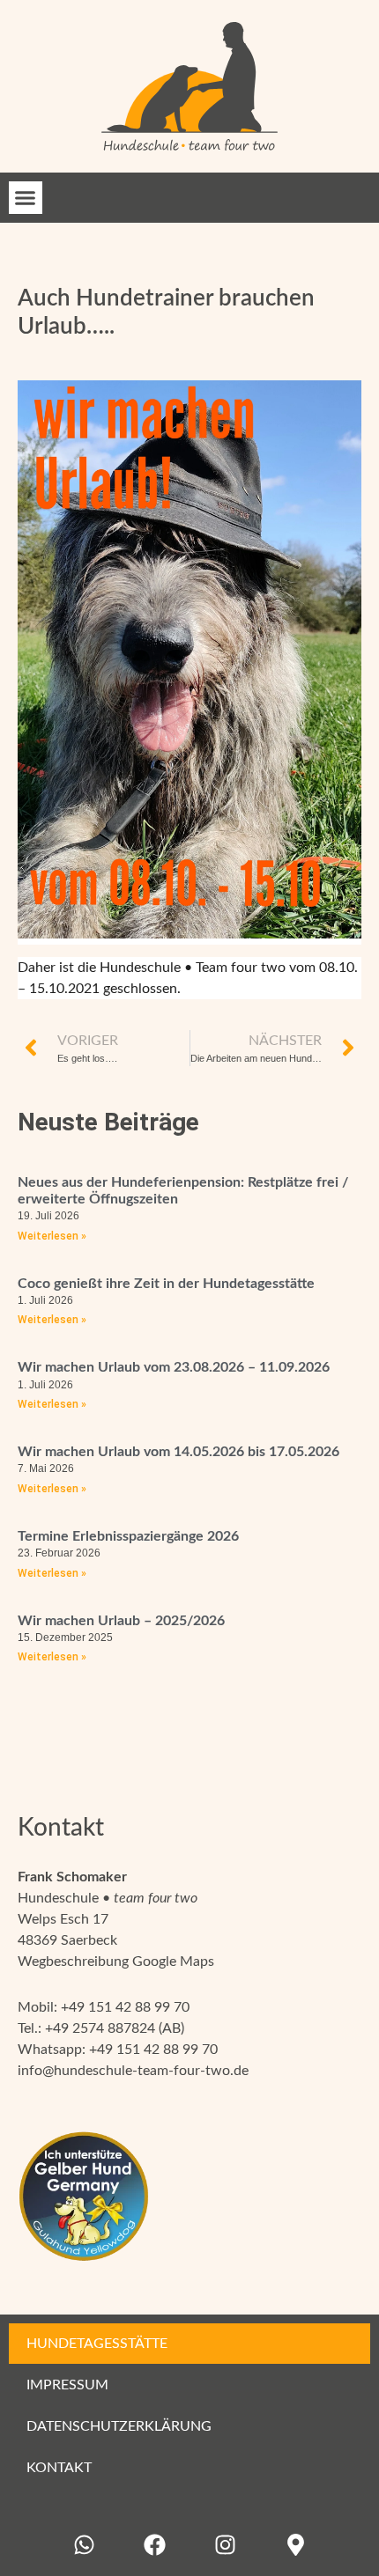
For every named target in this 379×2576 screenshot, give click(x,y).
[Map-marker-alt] (295, 2545)
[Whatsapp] (84, 2545)
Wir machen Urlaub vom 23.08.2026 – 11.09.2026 (174, 1367)
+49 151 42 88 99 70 (125, 2007)
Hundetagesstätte (97, 2344)
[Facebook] (154, 2545)
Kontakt (59, 2468)
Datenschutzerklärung (119, 2426)
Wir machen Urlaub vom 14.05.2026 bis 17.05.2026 (178, 1452)
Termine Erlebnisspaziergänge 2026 (128, 1536)
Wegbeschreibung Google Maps (116, 1961)
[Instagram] (225, 2545)
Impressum (67, 2385)
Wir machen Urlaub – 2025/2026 (121, 1621)
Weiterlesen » (52, 1236)
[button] (26, 198)
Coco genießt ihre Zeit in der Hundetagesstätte (166, 1284)
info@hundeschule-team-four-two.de (133, 2071)
